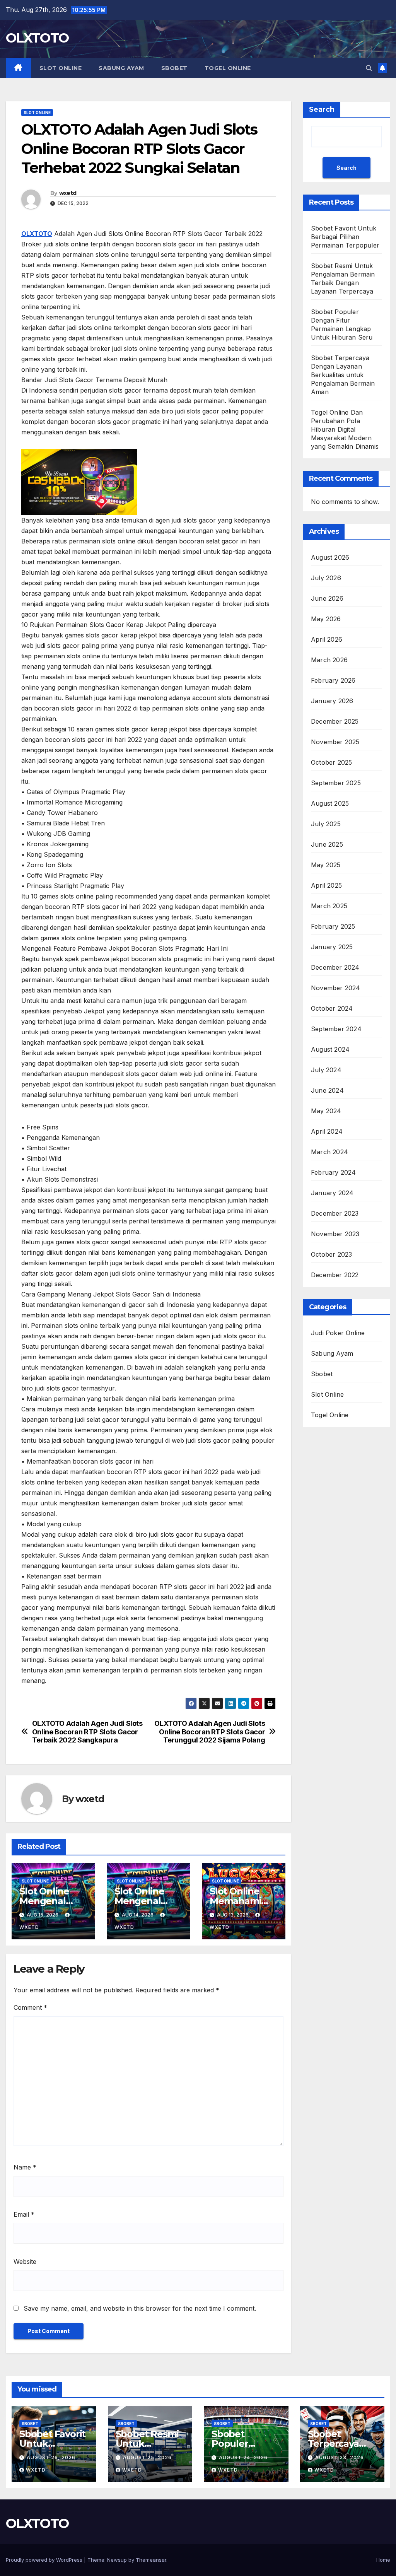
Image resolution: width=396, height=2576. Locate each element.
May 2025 (326, 865)
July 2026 (326, 578)
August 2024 (330, 1049)
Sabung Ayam (121, 68)
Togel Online (228, 68)
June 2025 (327, 844)
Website (25, 2262)
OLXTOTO (37, 38)
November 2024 (336, 988)
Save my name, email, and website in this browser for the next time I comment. (140, 2308)
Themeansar (151, 2560)
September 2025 (336, 783)
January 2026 (332, 701)
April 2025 (326, 885)
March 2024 (329, 1152)
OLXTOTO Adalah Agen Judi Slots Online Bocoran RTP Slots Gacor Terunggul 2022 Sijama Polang (210, 1732)
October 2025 (331, 762)
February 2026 (333, 680)
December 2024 (335, 967)
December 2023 (335, 1213)
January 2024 (332, 1193)
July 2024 (326, 1070)
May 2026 (326, 619)
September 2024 (336, 1029)
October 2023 (331, 1254)
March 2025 (329, 906)
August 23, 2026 (340, 2457)
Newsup (117, 2560)
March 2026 (329, 660)
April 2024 (327, 1131)
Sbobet (174, 68)
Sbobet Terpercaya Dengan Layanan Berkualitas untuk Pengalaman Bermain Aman (343, 375)
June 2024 (327, 1090)
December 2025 (335, 721)
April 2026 (327, 639)
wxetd (68, 193)
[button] (369, 68)
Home (383, 2560)
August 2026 (330, 557)
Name (25, 2167)
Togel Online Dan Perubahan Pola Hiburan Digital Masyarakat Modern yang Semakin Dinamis (345, 429)
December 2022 (335, 1275)
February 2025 (333, 926)
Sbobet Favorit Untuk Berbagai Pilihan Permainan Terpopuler (345, 237)
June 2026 (327, 598)
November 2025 (335, 742)
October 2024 (332, 1008)
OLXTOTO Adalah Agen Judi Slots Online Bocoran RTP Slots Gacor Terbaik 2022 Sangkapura (87, 1732)
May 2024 (326, 1111)
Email (24, 2214)
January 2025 (332, 947)
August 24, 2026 (243, 2457)
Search (322, 109)
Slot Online (61, 68)
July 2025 (326, 824)
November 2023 (335, 1234)
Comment (30, 2007)
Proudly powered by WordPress (45, 2560)
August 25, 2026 (147, 2457)
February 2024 (334, 1172)
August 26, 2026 (51, 2457)
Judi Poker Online (338, 1333)
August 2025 (330, 803)
